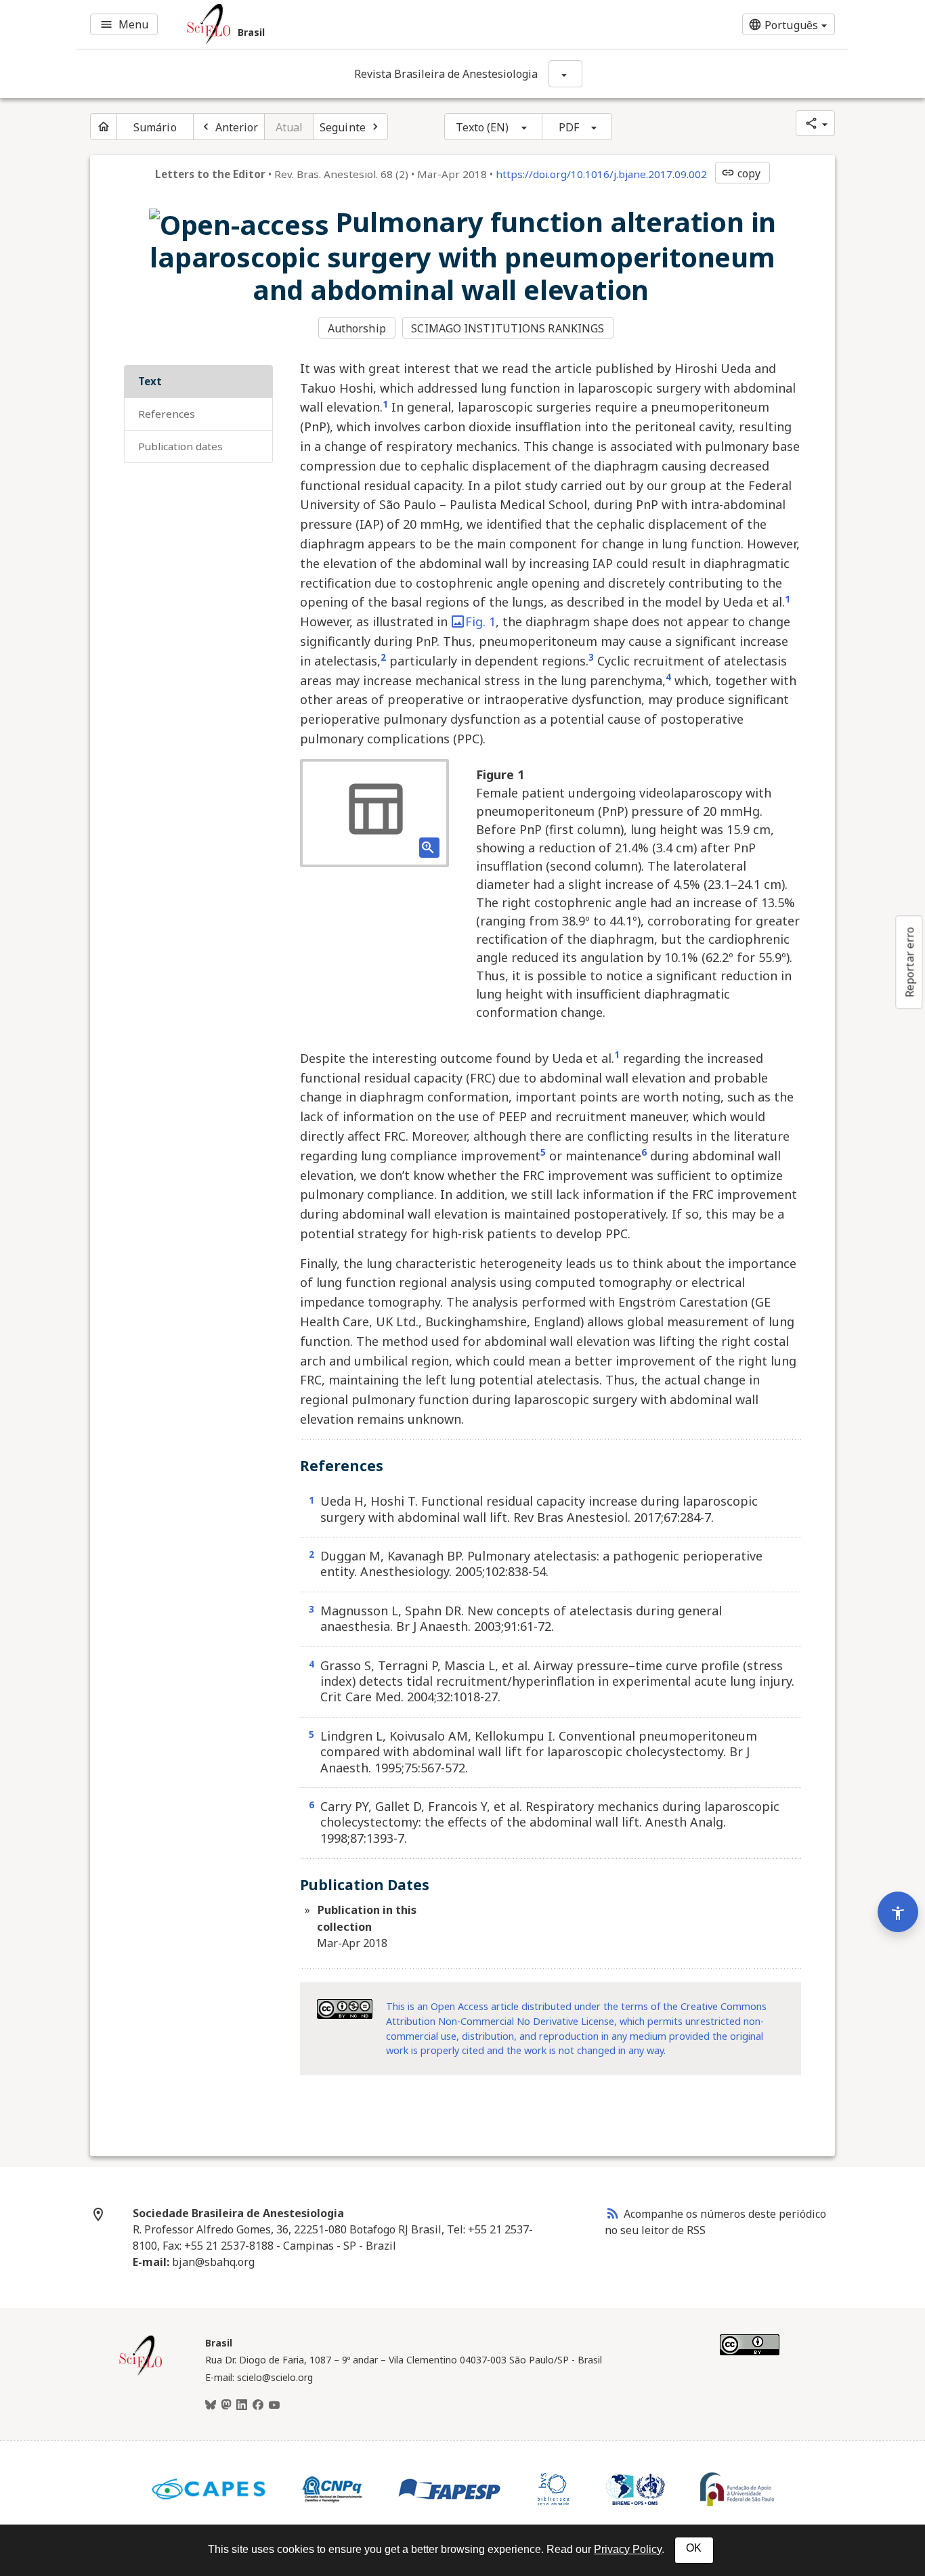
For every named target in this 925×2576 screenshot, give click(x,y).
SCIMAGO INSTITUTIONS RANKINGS (508, 328)
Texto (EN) (482, 127)
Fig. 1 (480, 621)
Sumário (155, 127)
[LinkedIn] (242, 2405)
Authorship (357, 328)
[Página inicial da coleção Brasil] (141, 2374)
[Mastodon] (226, 2405)
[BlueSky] (211, 2405)
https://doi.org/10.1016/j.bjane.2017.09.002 (601, 174)
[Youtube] (274, 2405)
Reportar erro (909, 962)
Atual (289, 127)
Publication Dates (180, 446)
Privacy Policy (628, 2549)
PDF (569, 127)
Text (150, 381)
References (167, 414)
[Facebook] (258, 2405)
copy (741, 173)
